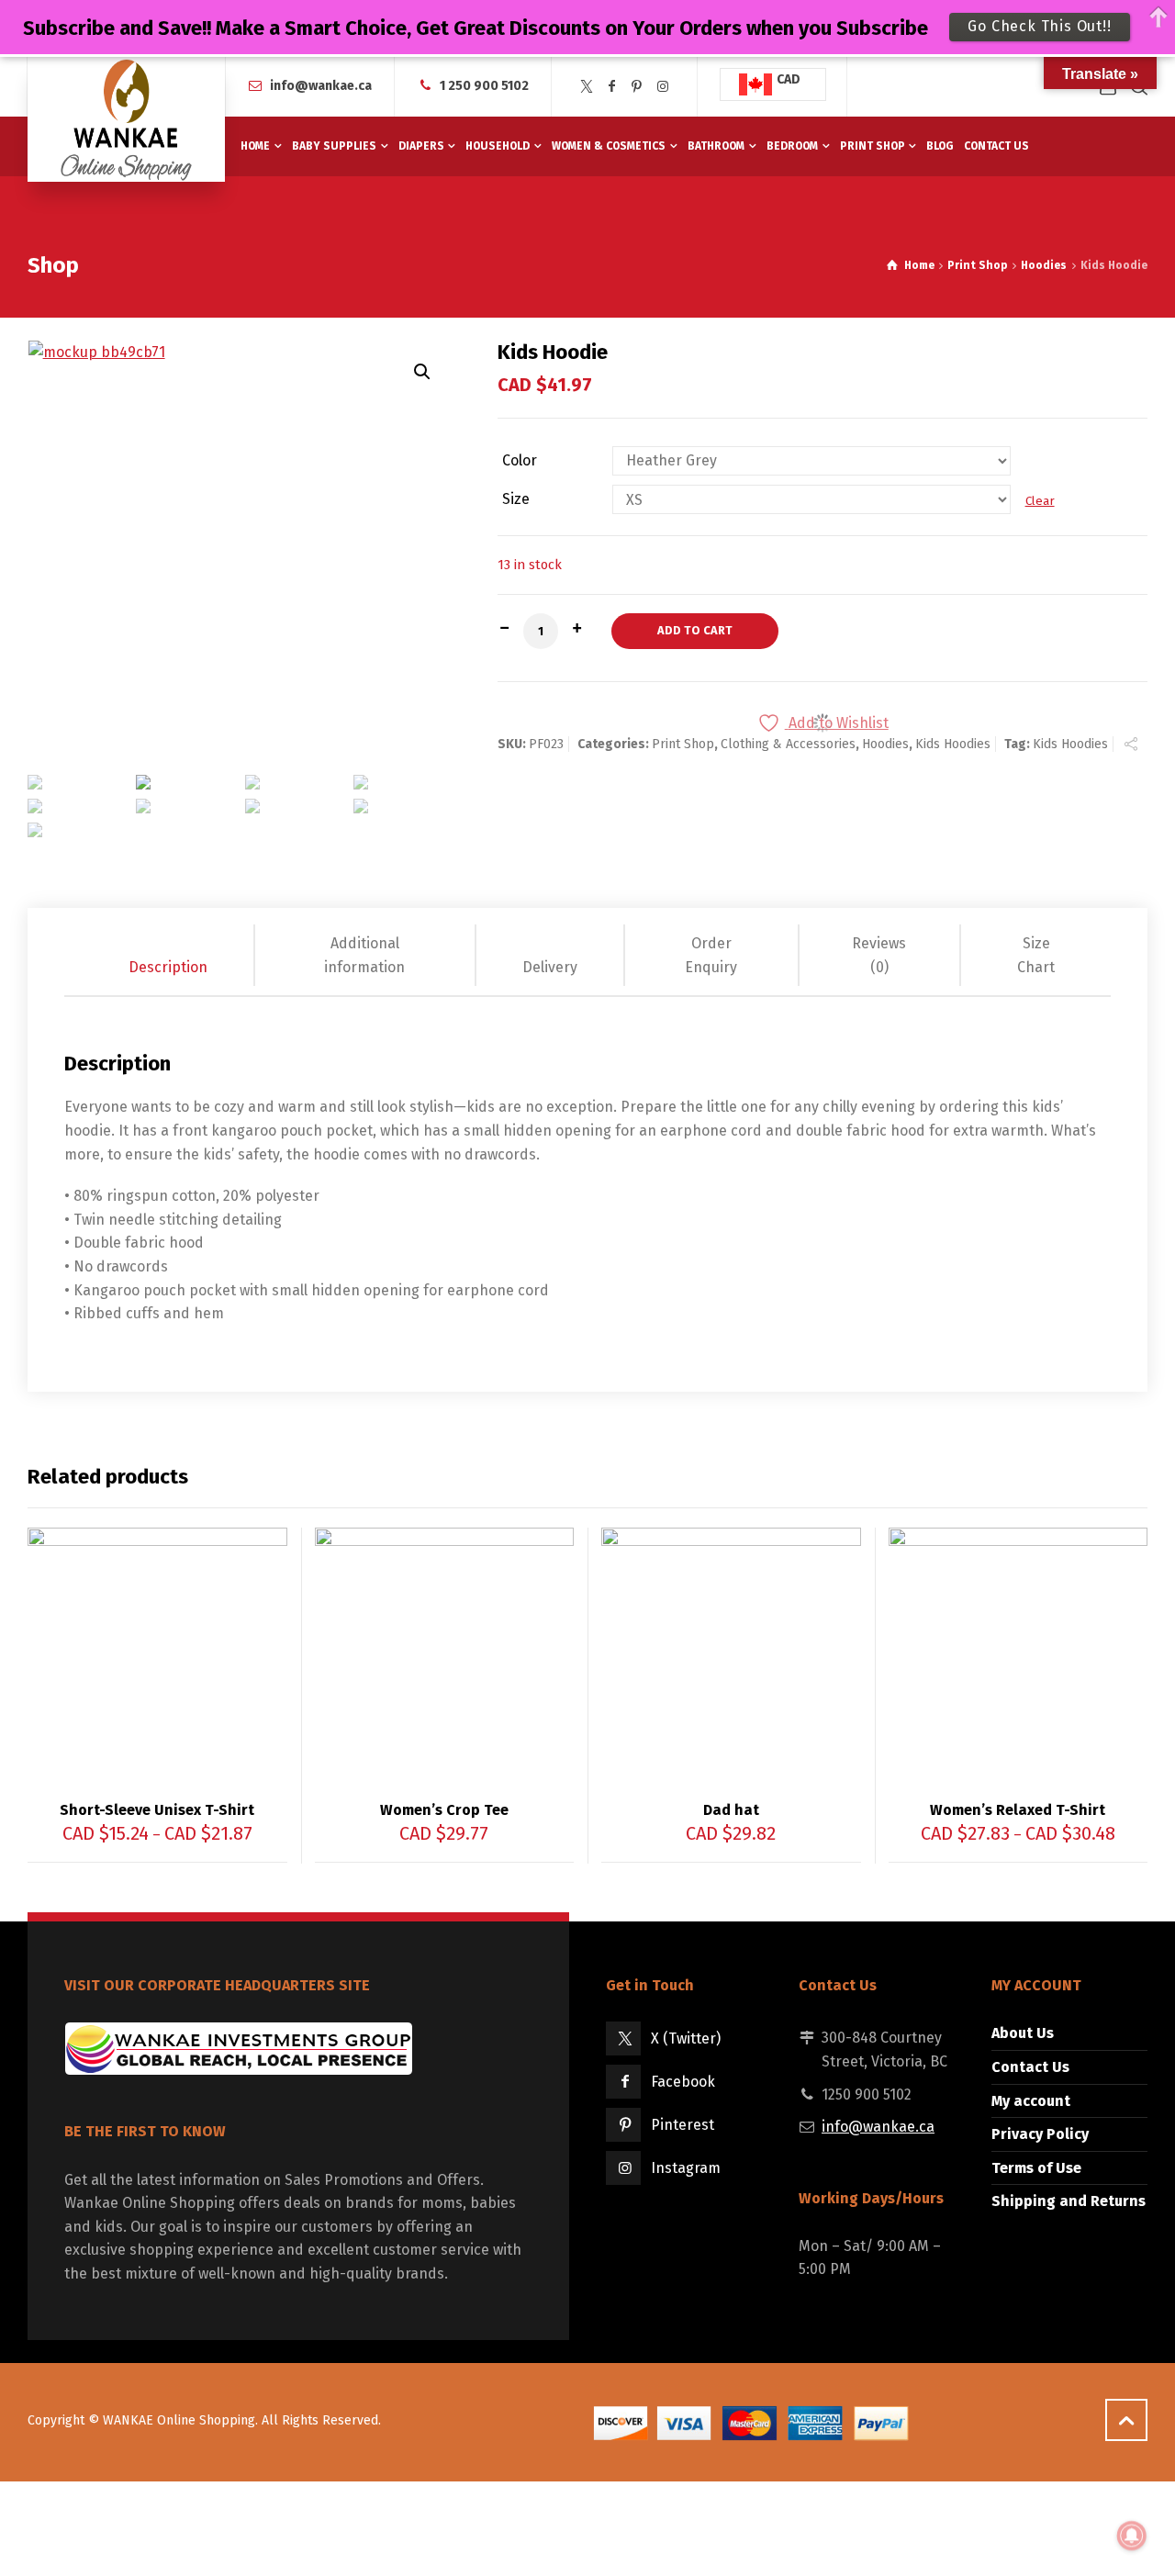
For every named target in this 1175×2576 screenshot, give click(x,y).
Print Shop (977, 265)
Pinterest (683, 2125)
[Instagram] (663, 87)
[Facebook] (612, 87)
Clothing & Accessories (788, 744)
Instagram (686, 2168)
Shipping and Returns (1069, 2201)
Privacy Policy (1040, 2134)
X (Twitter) (686, 2038)
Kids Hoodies (953, 744)
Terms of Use (1036, 2168)
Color (520, 461)
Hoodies (1044, 265)
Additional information (364, 955)
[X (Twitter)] (587, 87)
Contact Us (1030, 2067)
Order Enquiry (711, 955)
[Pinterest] (637, 87)
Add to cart (695, 630)
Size (516, 499)
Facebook (683, 2082)
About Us (1023, 2033)
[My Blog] (126, 119)
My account (1031, 2101)
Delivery (550, 967)
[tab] (169, 955)
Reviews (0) (879, 955)
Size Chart (1036, 955)
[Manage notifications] (1132, 2536)
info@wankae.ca (321, 86)
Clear (1040, 501)
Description (168, 967)
